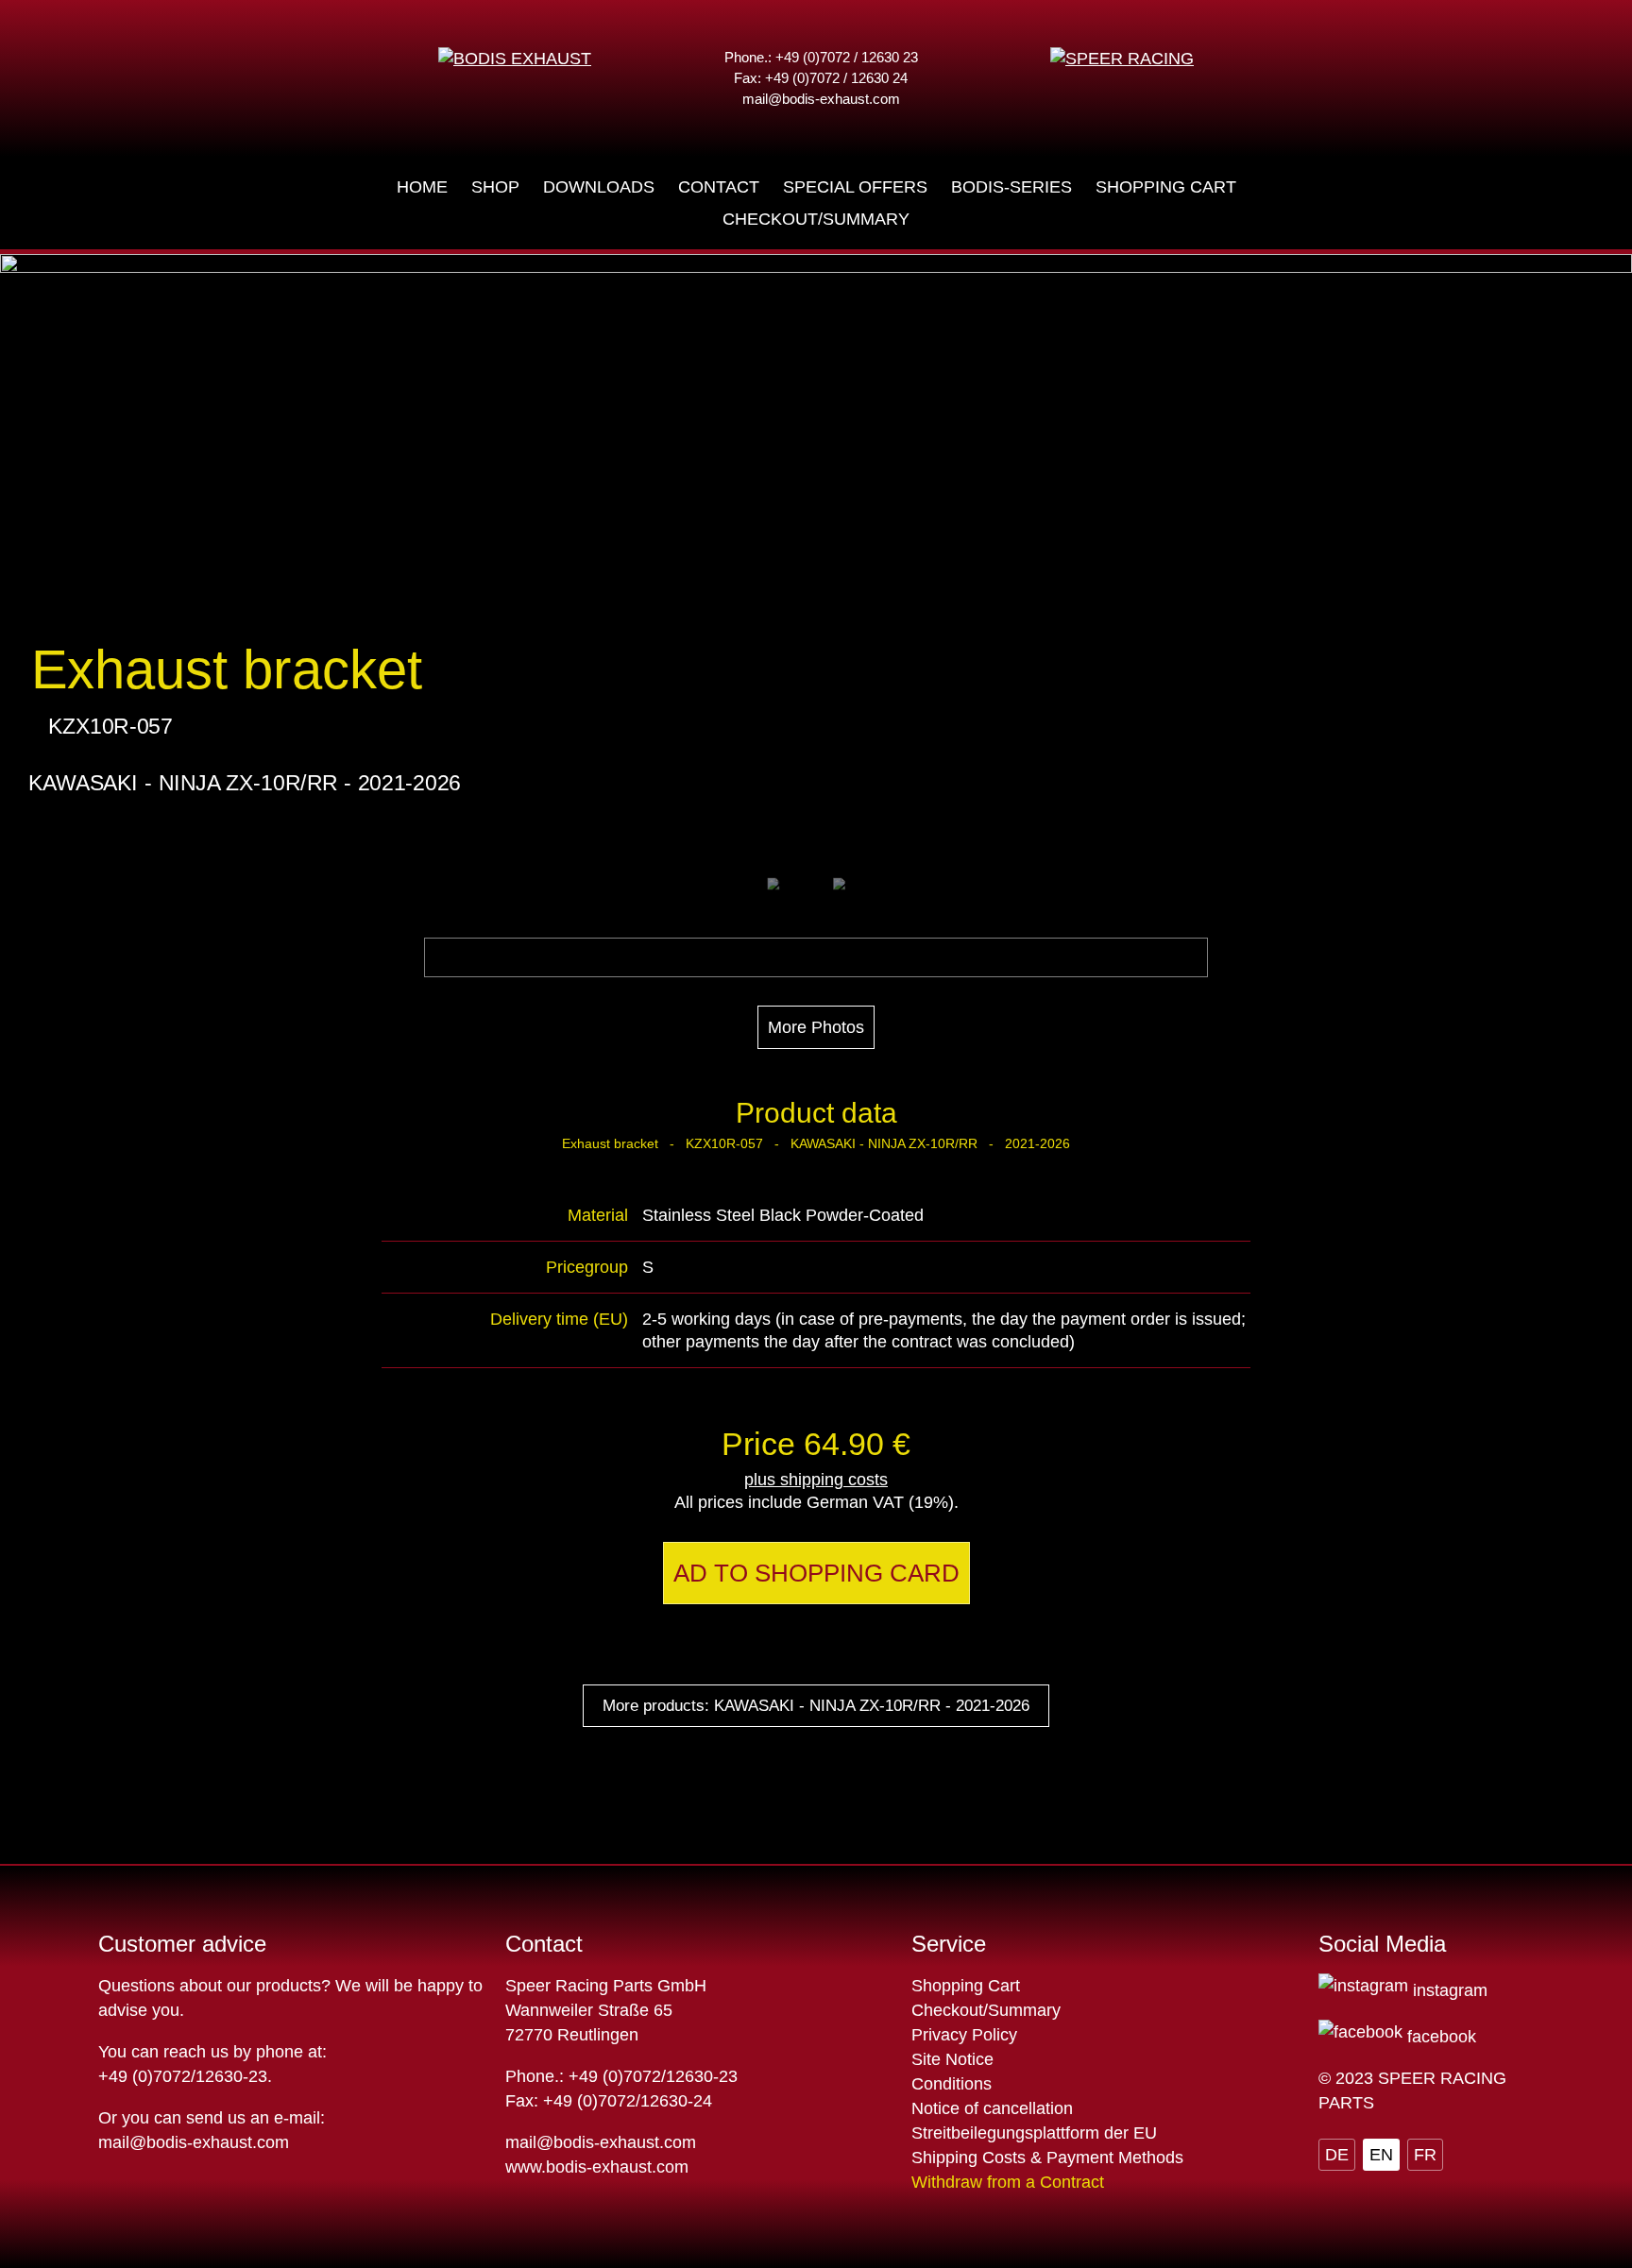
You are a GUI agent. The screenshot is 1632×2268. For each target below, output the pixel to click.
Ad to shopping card (816, 1573)
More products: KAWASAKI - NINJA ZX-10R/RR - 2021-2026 (816, 1706)
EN (1381, 2155)
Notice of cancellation (992, 2108)
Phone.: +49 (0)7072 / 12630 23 (821, 57)
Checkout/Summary (986, 2010)
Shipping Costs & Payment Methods (1047, 2158)
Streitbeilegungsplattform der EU (1034, 2133)
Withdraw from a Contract (1008, 2182)
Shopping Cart (966, 1986)
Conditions (952, 2084)
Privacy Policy (964, 2035)
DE (1337, 2155)
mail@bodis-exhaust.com (821, 99)
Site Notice (952, 2059)
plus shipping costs (816, 1480)
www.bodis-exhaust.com (597, 2167)
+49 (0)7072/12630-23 (183, 2076)
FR (1425, 2155)
